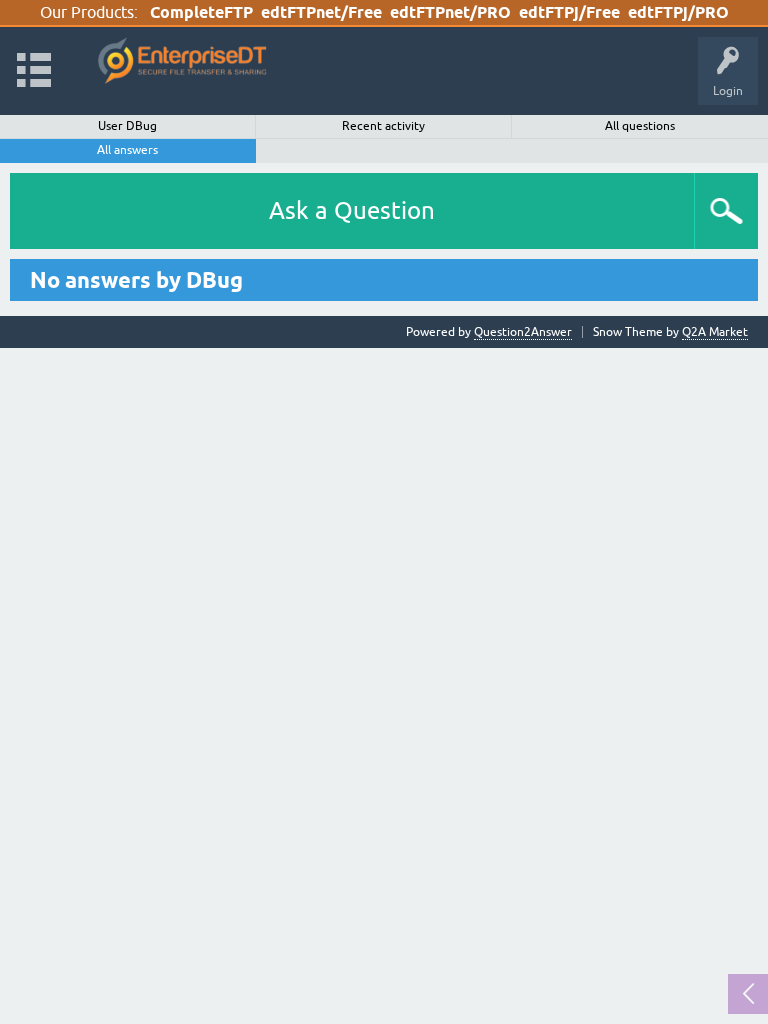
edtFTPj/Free (569, 12)
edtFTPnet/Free (321, 12)
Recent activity (383, 126)
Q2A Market (715, 332)
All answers (127, 150)
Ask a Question (352, 210)
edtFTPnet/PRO (450, 12)
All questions (640, 126)
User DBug (127, 126)
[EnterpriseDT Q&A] (182, 61)
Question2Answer (523, 332)
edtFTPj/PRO (678, 12)
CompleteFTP (201, 12)
